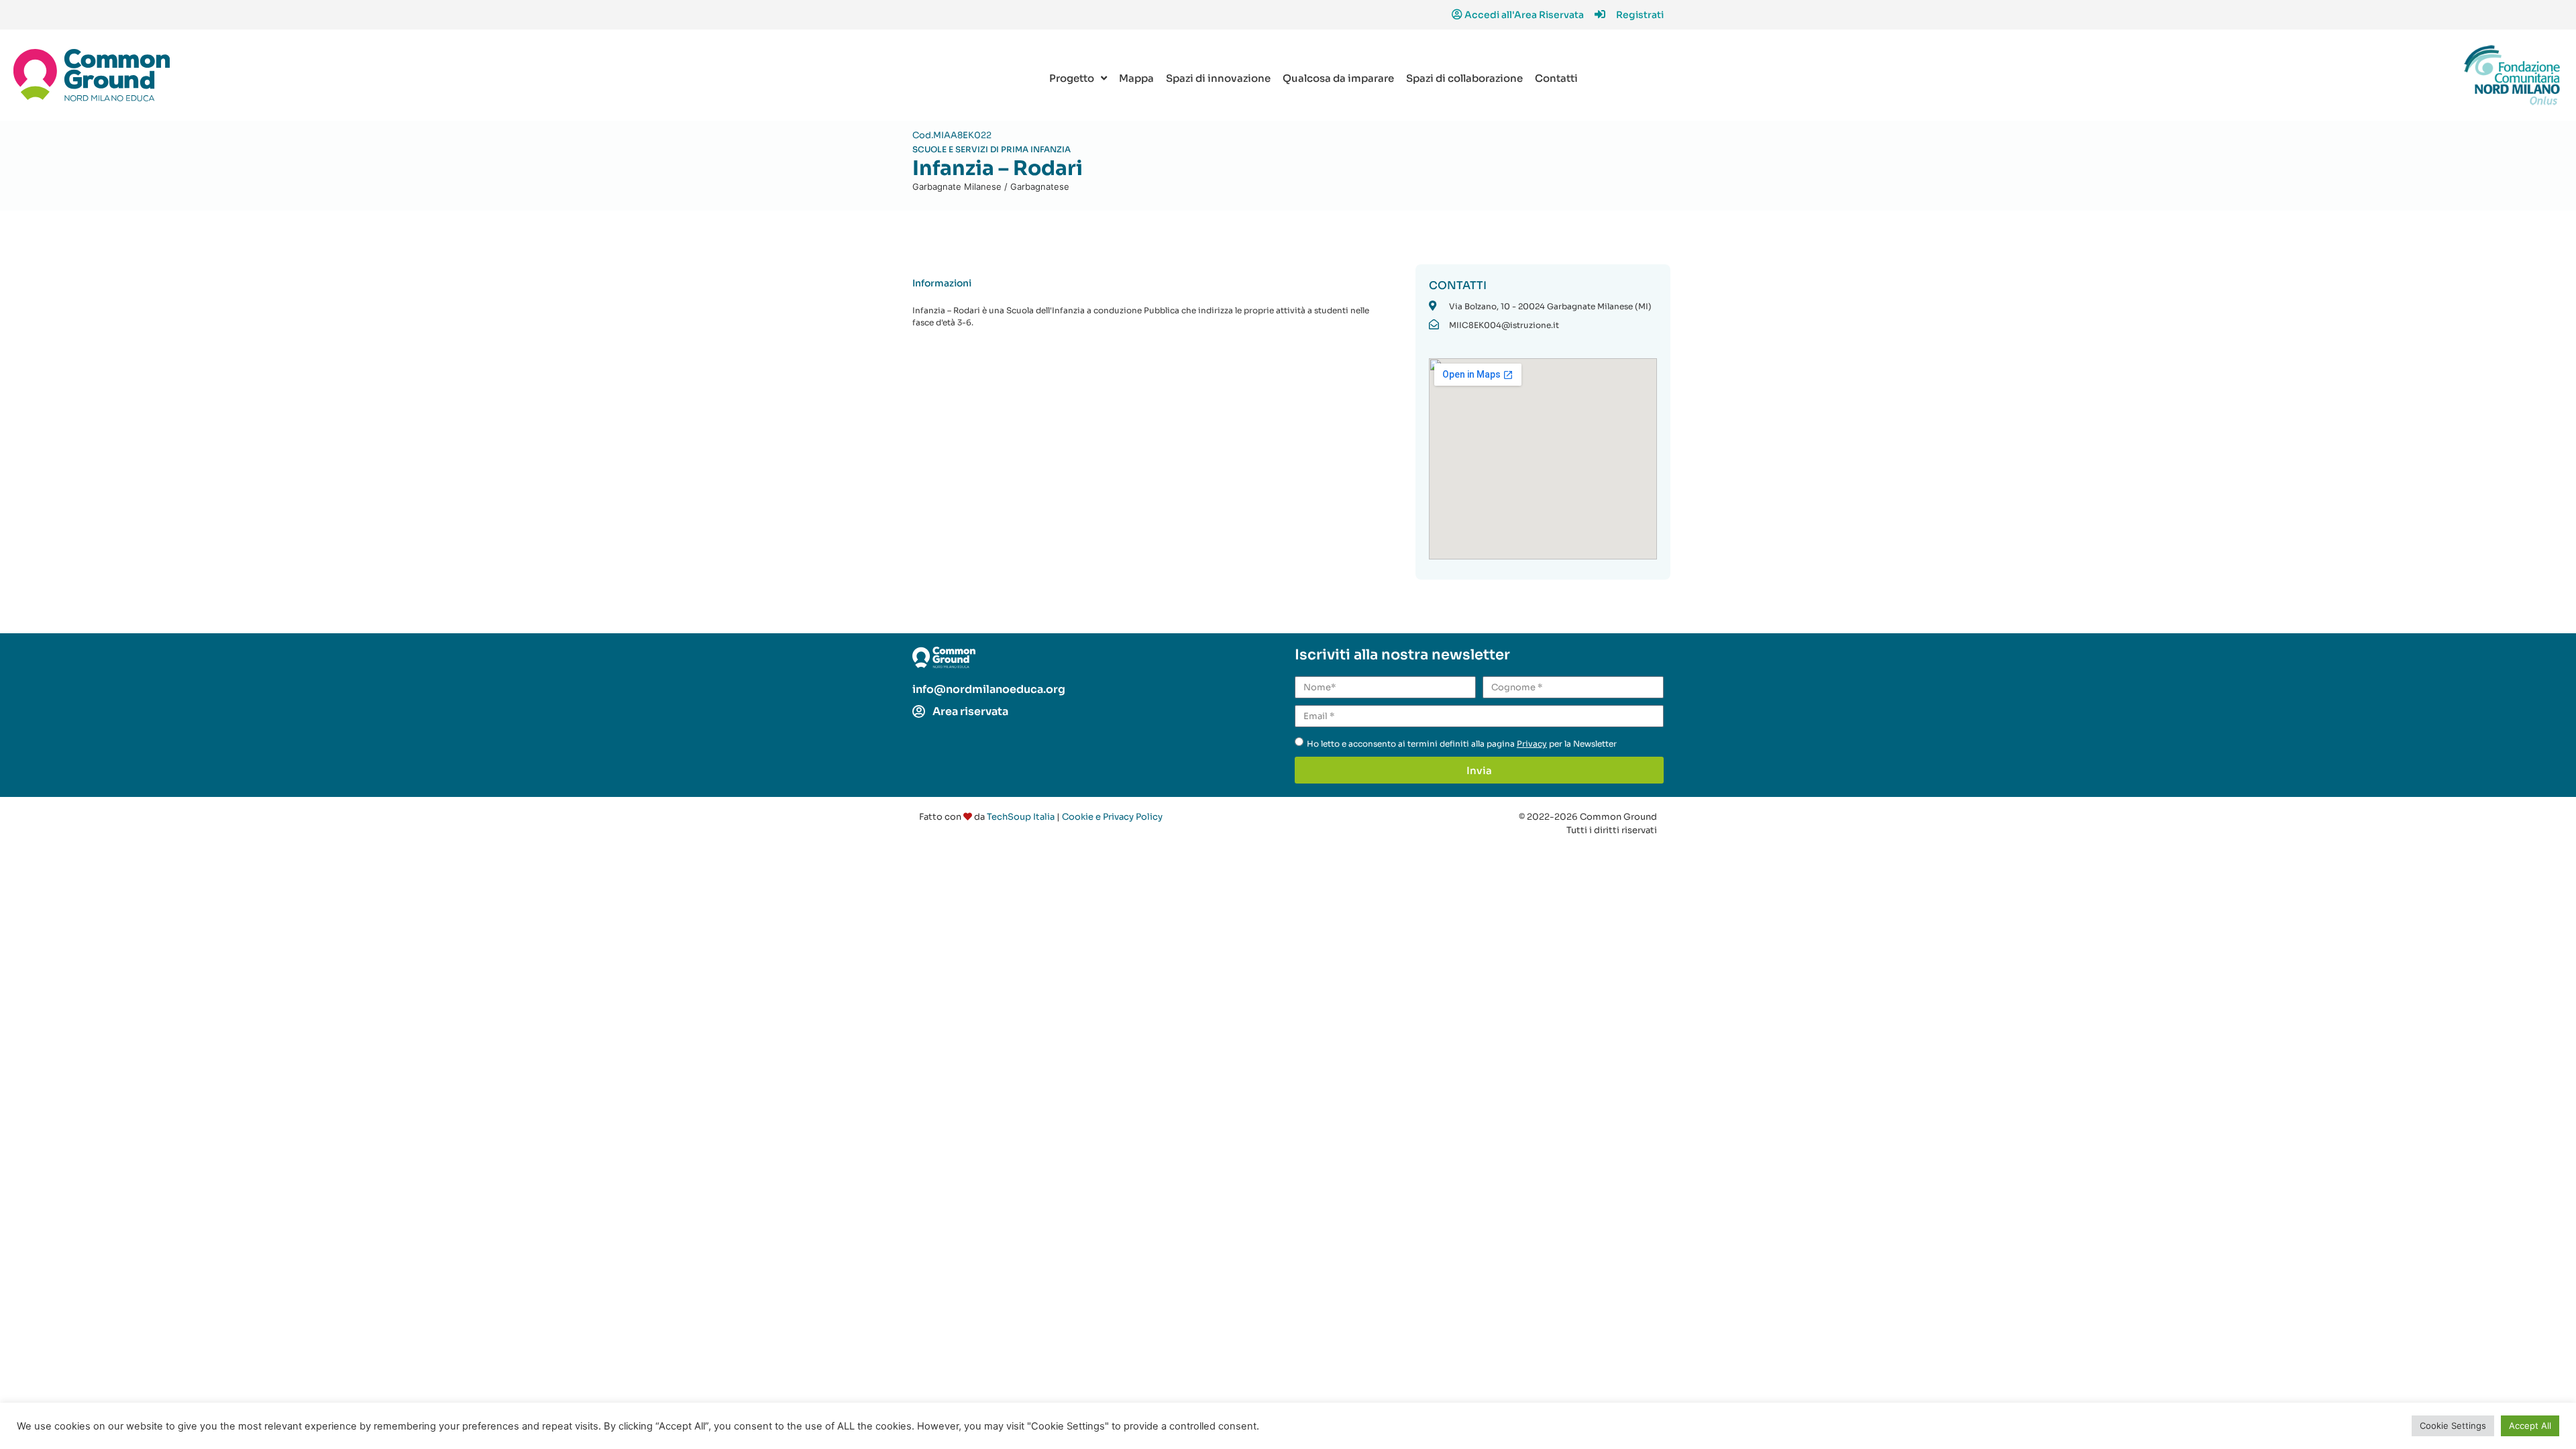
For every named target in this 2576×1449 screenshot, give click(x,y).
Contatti (1556, 78)
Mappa (1136, 78)
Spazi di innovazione (1218, 78)
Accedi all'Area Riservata (1524, 15)
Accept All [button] (2530, 1426)
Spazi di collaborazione (1464, 78)
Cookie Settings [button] (2453, 1426)
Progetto (1072, 78)
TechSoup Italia (1021, 817)
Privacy (1532, 744)
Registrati (1640, 15)
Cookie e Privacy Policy (1112, 817)
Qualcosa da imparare (1338, 78)
